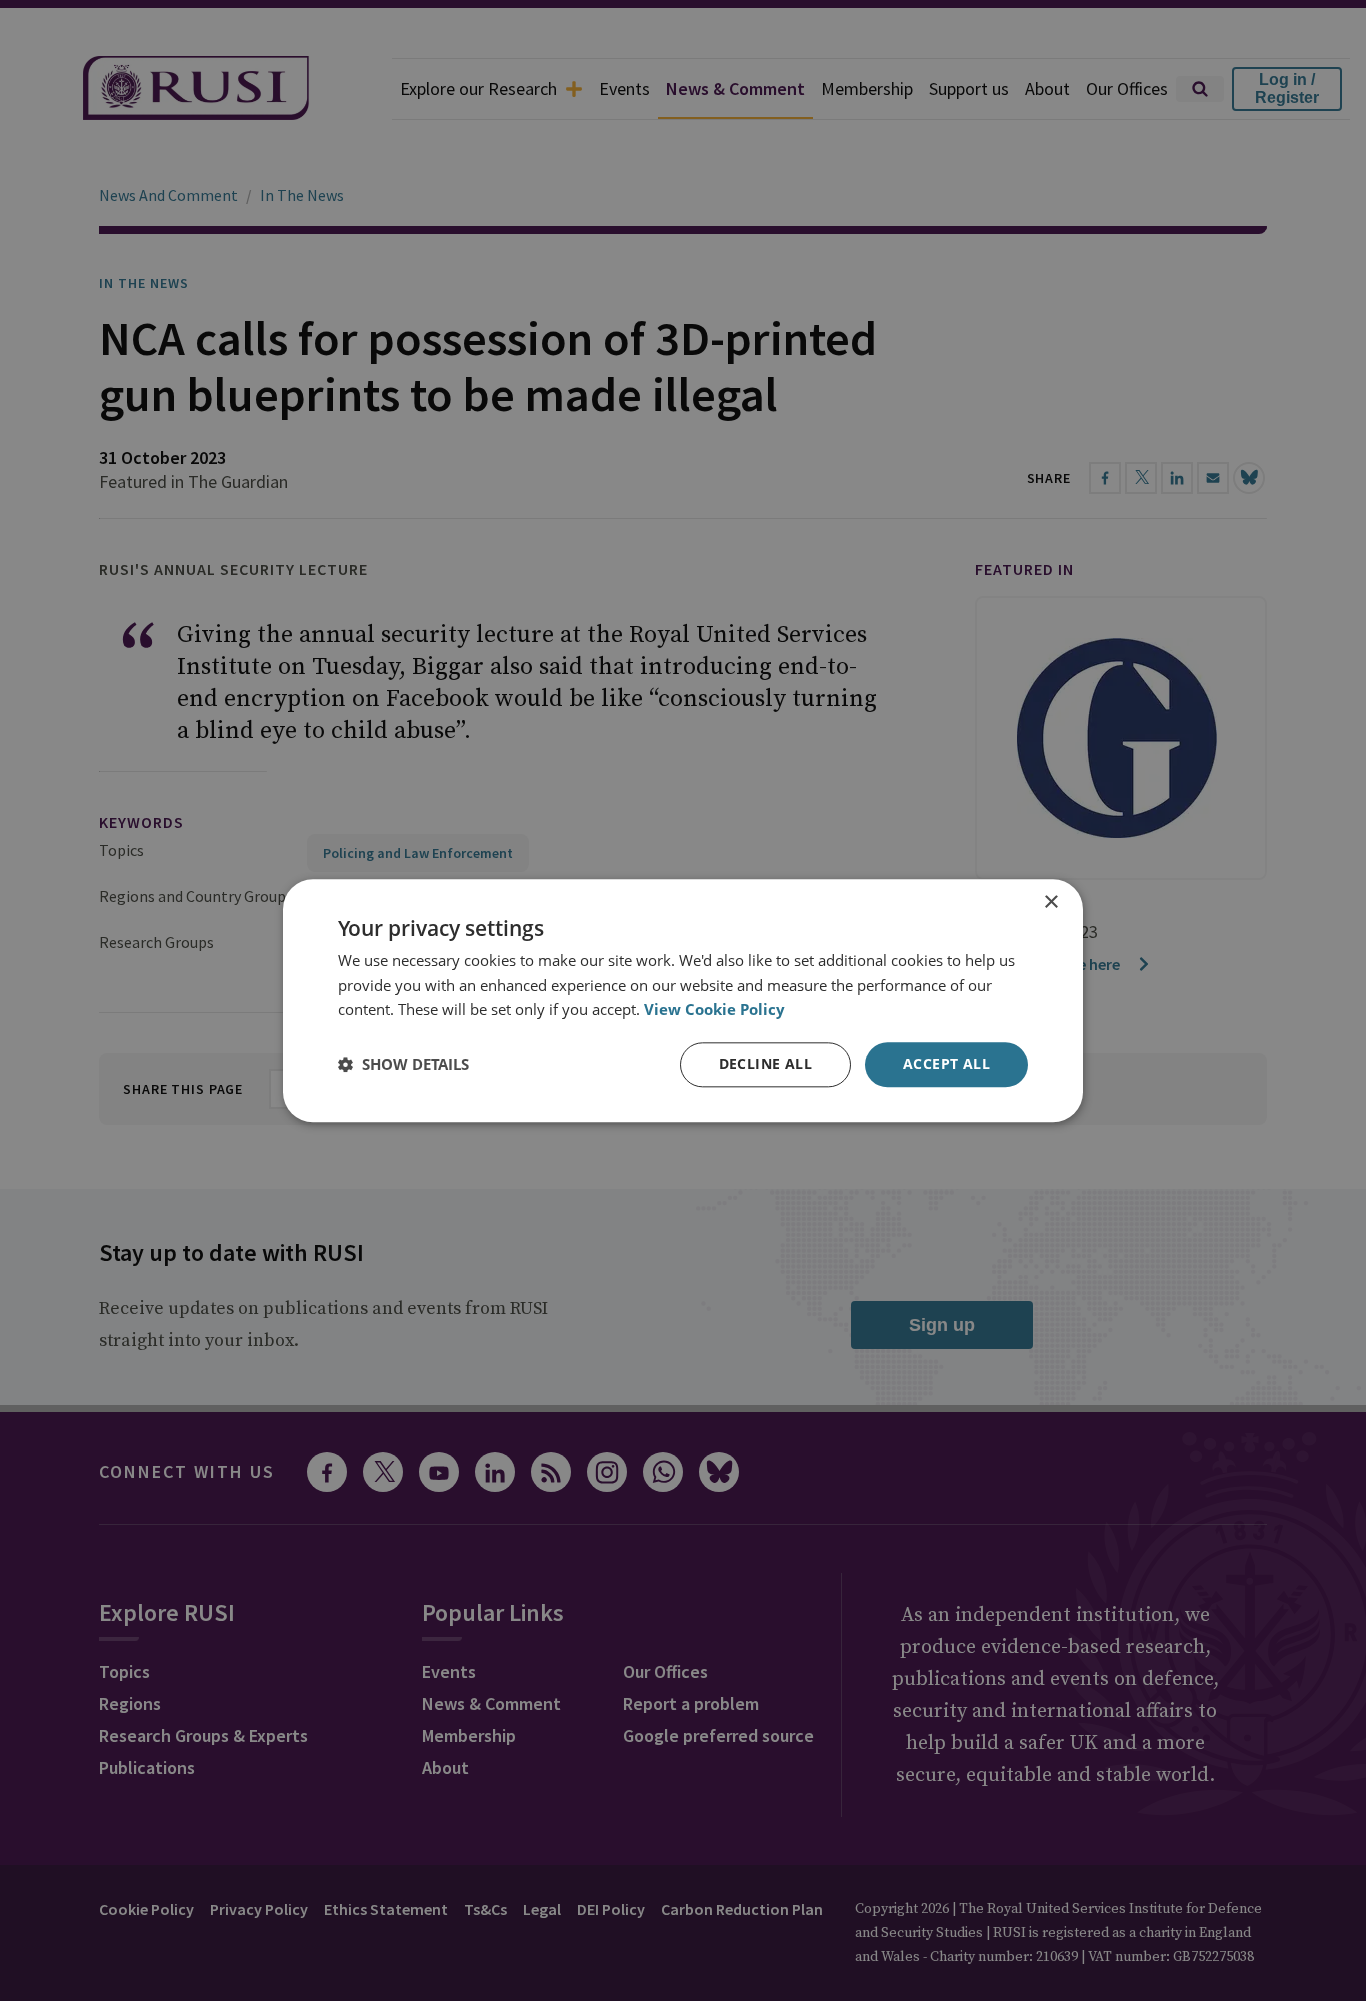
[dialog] (683, 1000)
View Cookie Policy (714, 1010)
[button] (403, 1065)
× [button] (1050, 902)
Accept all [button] (946, 1063)
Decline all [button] (765, 1063)
